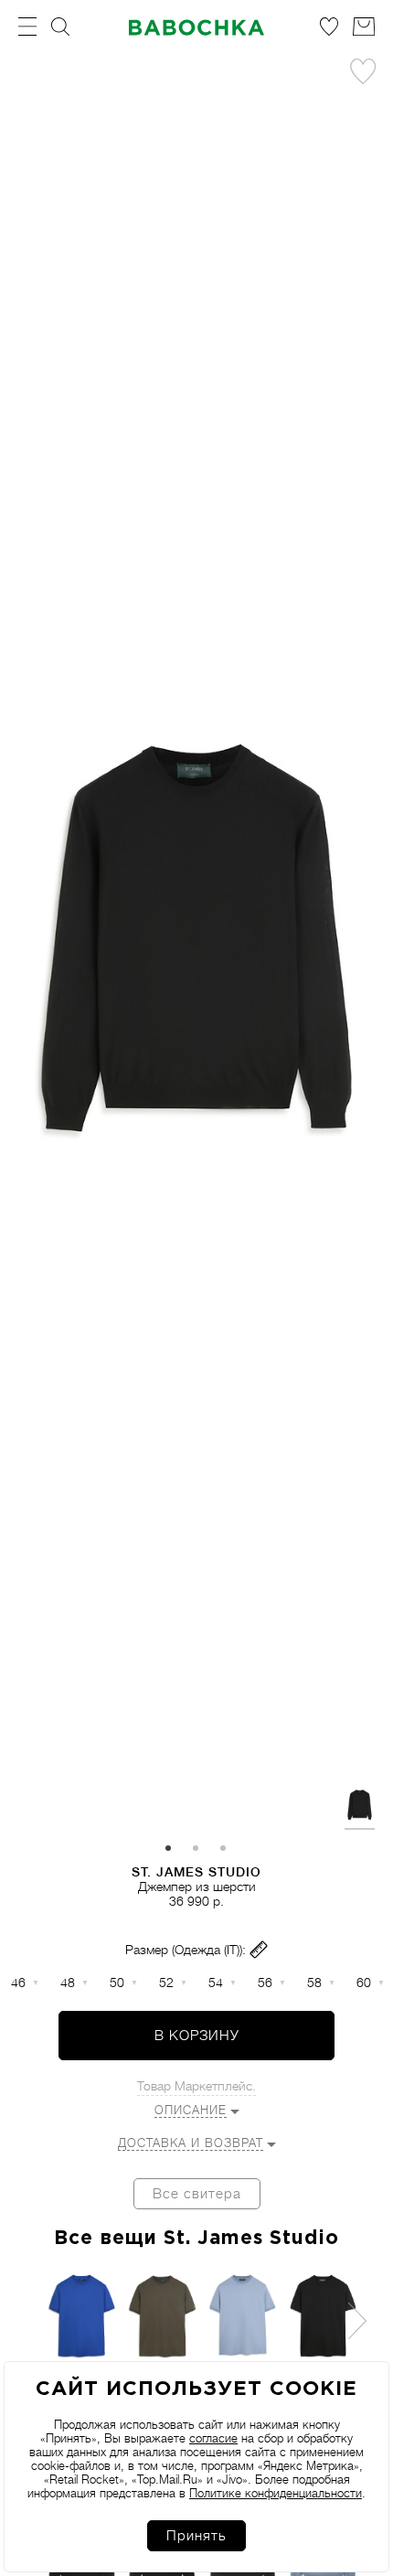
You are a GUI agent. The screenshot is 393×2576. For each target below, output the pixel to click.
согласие (213, 2438)
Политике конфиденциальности (276, 2493)
